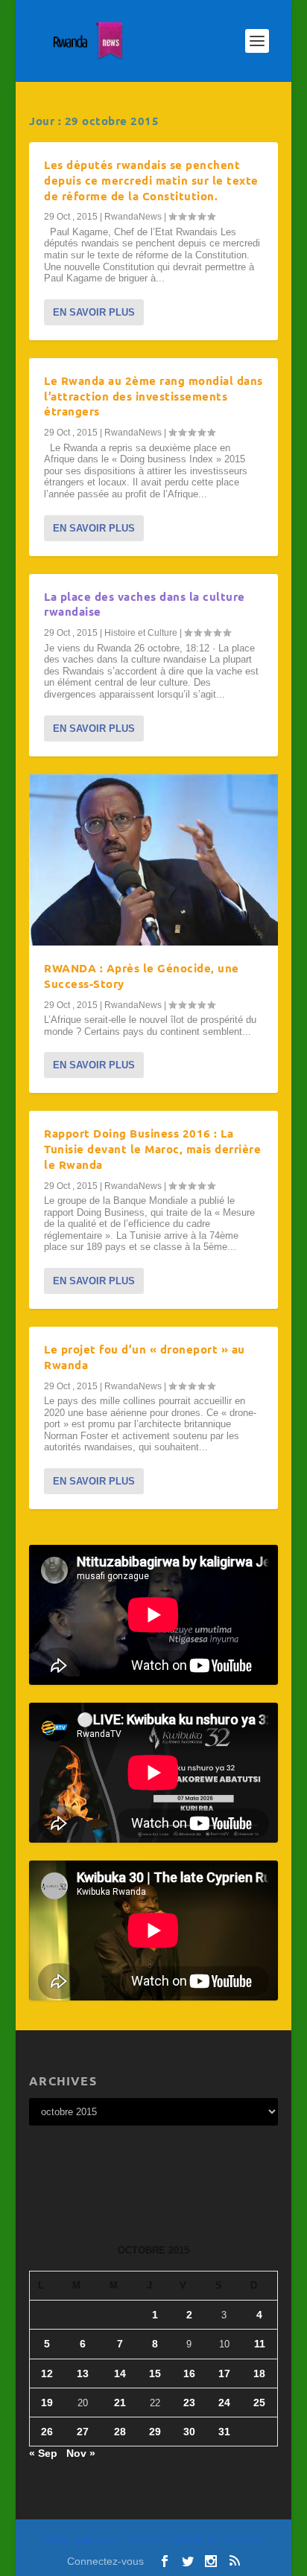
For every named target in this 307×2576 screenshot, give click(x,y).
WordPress (244, 2540)
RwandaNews (133, 217)
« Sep (43, 2453)
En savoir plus (94, 312)
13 (83, 2373)
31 (224, 2432)
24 (224, 2403)
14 (120, 2373)
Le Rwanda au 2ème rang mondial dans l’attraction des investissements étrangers (153, 396)
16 (189, 2373)
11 (260, 2344)
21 (120, 2403)
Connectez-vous (105, 2561)
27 (83, 2432)
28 (120, 2432)
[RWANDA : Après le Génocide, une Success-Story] (153, 860)
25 (259, 2403)
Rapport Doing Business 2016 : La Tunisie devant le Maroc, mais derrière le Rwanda (152, 1149)
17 (224, 2373)
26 (47, 2432)
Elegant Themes (124, 2540)
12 (47, 2373)
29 (155, 2432)
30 (189, 2432)
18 (259, 2373)
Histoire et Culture (141, 633)
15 (155, 2373)
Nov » (81, 2453)
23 (189, 2403)
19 (47, 2403)
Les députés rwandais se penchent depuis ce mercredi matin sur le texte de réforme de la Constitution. (151, 180)
